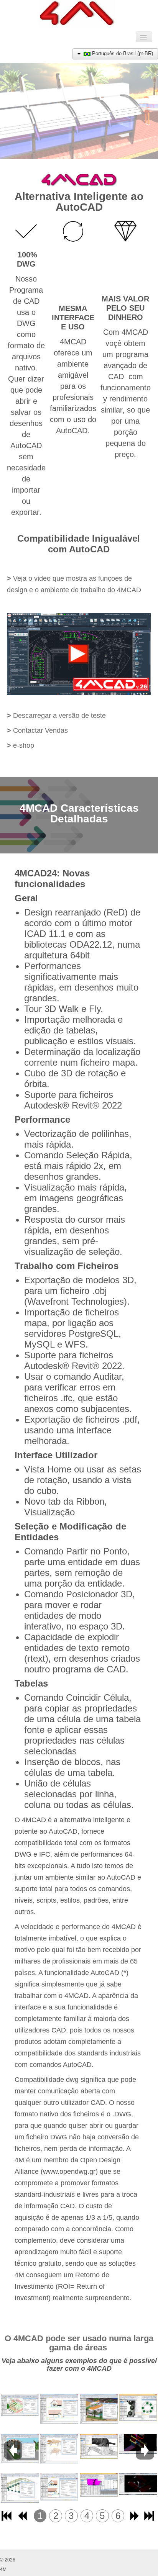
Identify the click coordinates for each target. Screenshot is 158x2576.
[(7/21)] (99, 2409)
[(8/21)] (99, 2446)
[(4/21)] (59, 2409)
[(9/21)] (99, 2486)
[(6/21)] (59, 2487)
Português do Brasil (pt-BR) (122, 53)
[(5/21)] (59, 2448)
